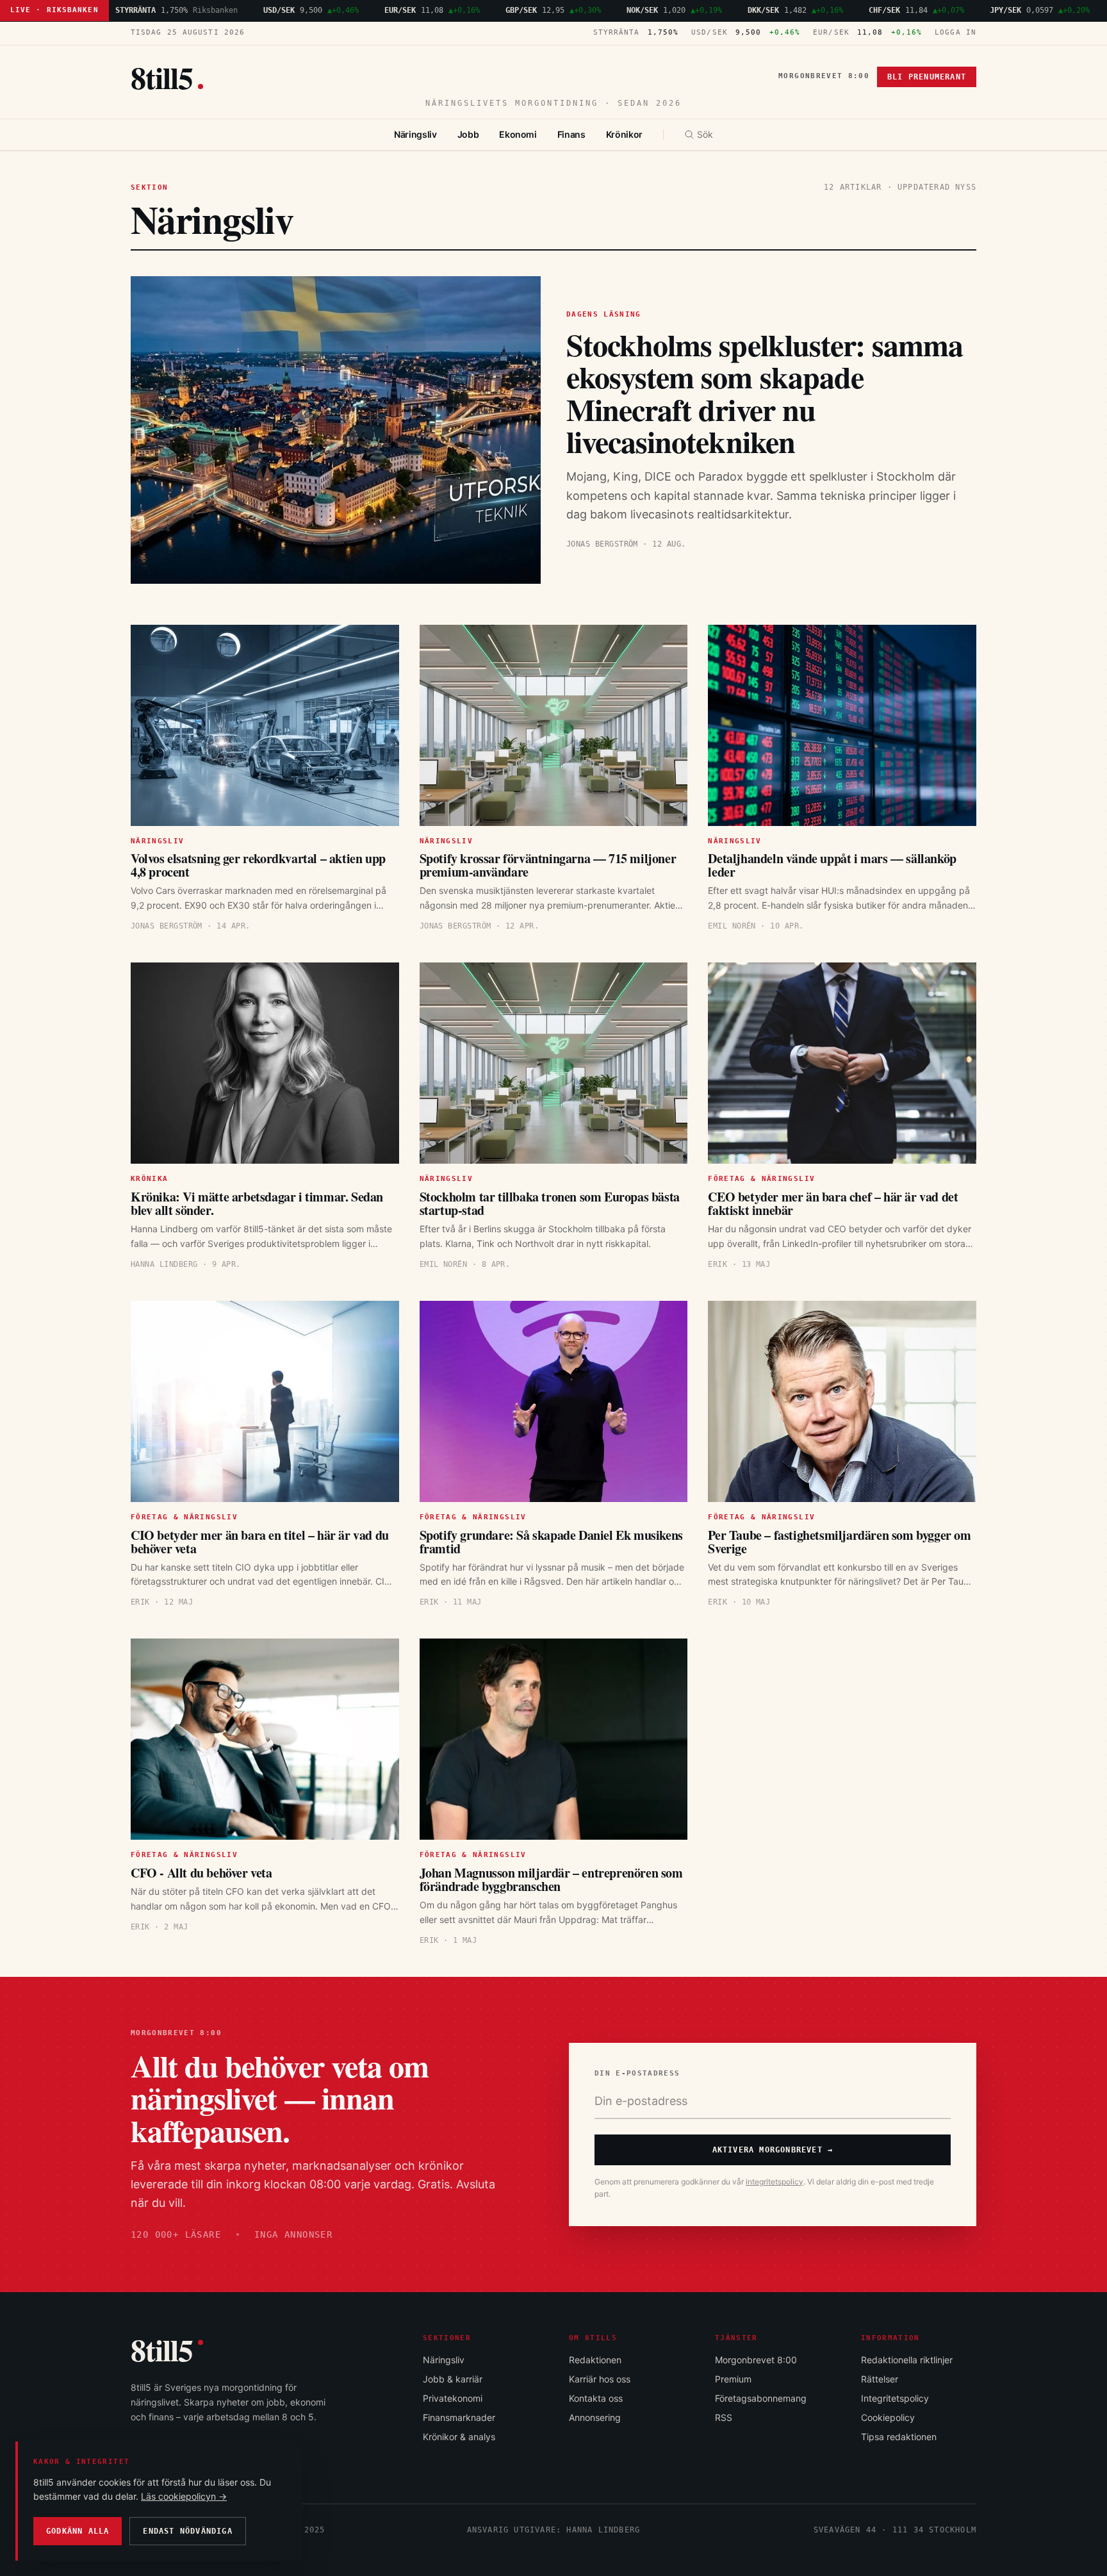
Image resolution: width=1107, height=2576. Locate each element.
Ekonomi (518, 134)
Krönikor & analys (459, 2437)
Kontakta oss (596, 2398)
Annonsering (595, 2417)
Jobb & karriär (453, 2379)
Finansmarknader (459, 2417)
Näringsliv (415, 134)
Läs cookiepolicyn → (184, 2496)
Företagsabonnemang (761, 2398)
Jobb (468, 134)
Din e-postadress (637, 2073)
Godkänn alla (78, 2531)
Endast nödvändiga (187, 2531)
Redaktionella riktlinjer (907, 2360)
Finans (571, 134)
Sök (705, 134)
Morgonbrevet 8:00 (824, 76)
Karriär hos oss (600, 2379)
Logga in (955, 32)
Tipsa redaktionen (899, 2437)
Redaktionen (595, 2360)
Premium (733, 2379)
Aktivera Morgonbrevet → (773, 2150)
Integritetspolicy (895, 2398)
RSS (724, 2417)
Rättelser (880, 2379)
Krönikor (624, 134)
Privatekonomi (453, 2398)
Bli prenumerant (927, 77)
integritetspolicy (775, 2182)
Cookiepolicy (888, 2417)
